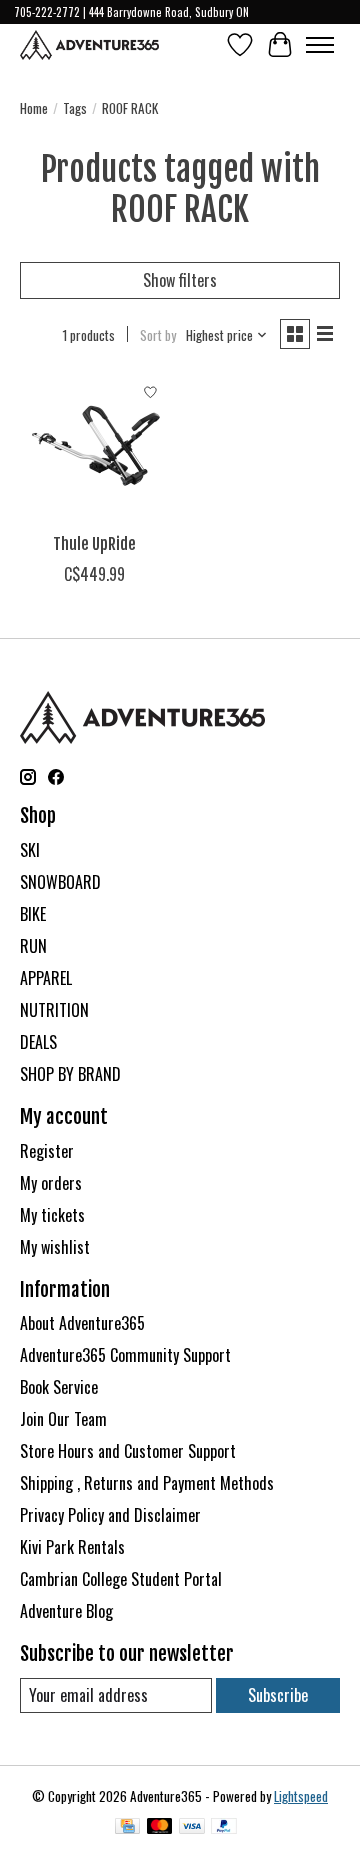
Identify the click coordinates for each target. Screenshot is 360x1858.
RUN (33, 946)
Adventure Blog (66, 1611)
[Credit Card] (127, 1828)
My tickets (52, 1215)
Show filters (180, 280)
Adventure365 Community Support (125, 1355)
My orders (51, 1183)
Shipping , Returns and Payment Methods (147, 1483)
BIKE (33, 914)
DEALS (38, 1042)
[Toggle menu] (320, 45)
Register (47, 1151)
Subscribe (278, 1695)
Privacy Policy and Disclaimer (110, 1515)
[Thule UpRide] (95, 448)
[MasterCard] (160, 1828)
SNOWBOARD (60, 882)
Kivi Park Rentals (72, 1547)
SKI (30, 850)
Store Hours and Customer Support (128, 1451)
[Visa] (192, 1828)
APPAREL (46, 978)
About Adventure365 (82, 1323)
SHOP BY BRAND (70, 1074)
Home (34, 108)
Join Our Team (63, 1419)
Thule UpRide (94, 544)
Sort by (158, 335)
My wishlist (55, 1247)
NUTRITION (54, 1010)
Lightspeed (301, 1796)
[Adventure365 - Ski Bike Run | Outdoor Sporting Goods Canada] (89, 45)
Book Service (59, 1387)
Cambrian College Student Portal (121, 1579)
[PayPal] (224, 1828)
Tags (75, 108)
